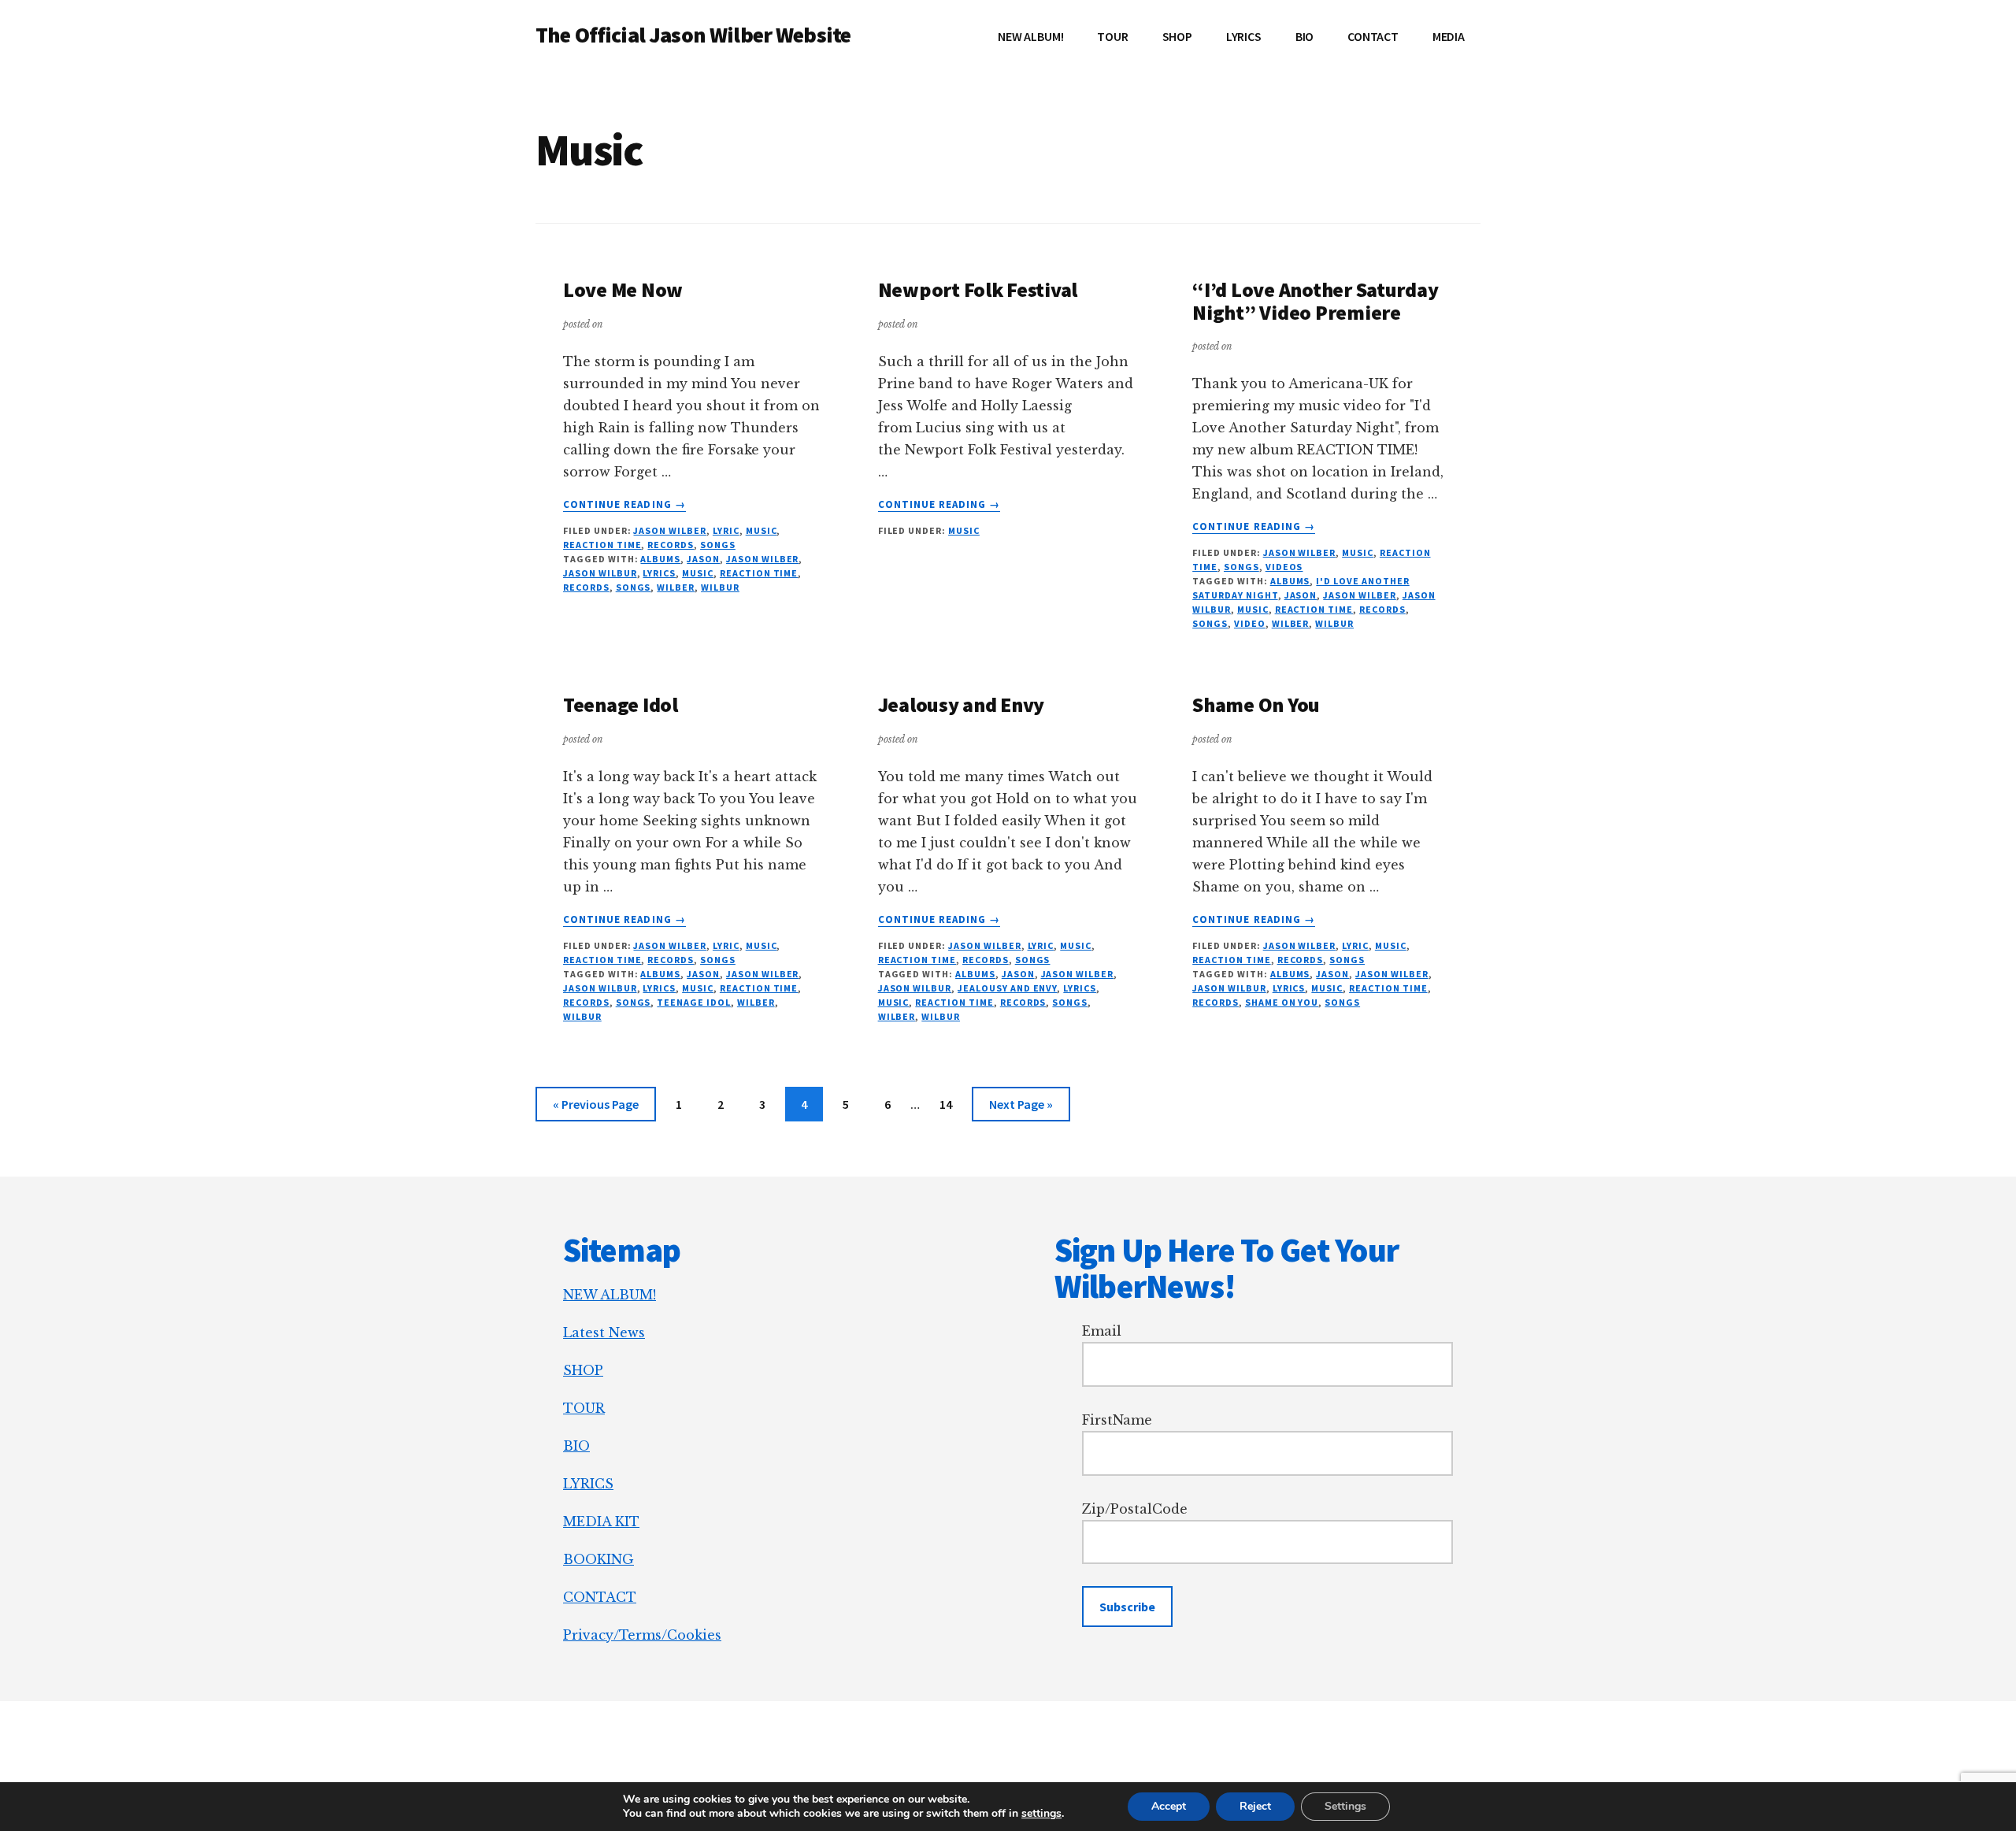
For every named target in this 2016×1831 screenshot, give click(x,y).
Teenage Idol (621, 704)
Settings (1345, 1806)
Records (671, 545)
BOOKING (598, 1559)
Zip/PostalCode (1135, 1509)
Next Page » (1021, 1108)
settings (1041, 1814)
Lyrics (659, 573)
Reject (1255, 1806)
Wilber (676, 587)
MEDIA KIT (601, 1522)
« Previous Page (596, 1108)
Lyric (726, 530)
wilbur (720, 587)
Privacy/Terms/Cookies (642, 1635)
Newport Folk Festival (978, 289)
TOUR (584, 1408)
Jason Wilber (670, 530)
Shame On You (1256, 704)
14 (952, 1104)
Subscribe (1127, 1607)
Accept (1169, 1806)
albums (660, 559)
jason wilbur (600, 573)
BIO (576, 1446)
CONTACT (600, 1597)
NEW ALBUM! (610, 1295)
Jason (703, 559)
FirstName (1117, 1420)
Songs (718, 545)
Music (762, 530)
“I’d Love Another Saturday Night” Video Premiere (1315, 301)
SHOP (583, 1370)
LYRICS (588, 1484)
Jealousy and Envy (962, 704)
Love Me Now (623, 289)
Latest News (604, 1332)
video (1250, 623)
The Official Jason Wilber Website (693, 35)
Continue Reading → (624, 505)
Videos (1284, 567)
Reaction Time (602, 545)
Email (1102, 1331)
